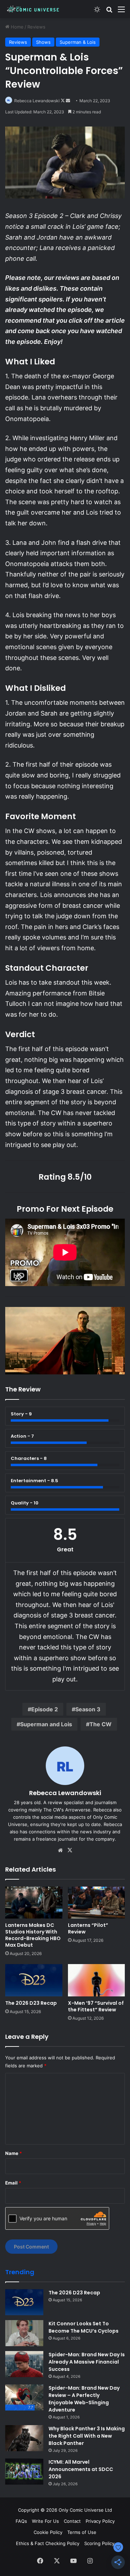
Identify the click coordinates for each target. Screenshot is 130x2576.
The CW (101, 1724)
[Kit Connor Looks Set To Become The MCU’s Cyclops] (24, 2333)
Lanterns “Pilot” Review (88, 1928)
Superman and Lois (46, 1724)
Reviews (36, 27)
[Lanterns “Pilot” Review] (97, 1903)
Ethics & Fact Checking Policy (48, 2543)
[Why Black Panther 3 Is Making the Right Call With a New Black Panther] (24, 2438)
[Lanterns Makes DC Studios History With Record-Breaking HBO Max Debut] (34, 1903)
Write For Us (45, 2521)
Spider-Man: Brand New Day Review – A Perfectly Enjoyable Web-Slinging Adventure (84, 2399)
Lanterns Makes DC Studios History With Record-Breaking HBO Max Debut (33, 1935)
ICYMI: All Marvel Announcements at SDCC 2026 (81, 2469)
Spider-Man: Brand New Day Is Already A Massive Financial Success (87, 2362)
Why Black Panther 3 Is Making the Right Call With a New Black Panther (87, 2436)
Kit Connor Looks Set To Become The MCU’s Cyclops (84, 2327)
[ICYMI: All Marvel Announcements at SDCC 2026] (24, 2472)
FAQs (21, 2521)
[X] (70, 1850)
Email (13, 2183)
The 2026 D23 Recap (31, 2003)
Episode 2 (45, 1709)
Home (16, 27)
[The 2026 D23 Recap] (34, 1980)
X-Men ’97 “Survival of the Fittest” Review (96, 2006)
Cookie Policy (48, 2532)
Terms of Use (82, 2532)
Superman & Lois (78, 42)
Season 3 (88, 1709)
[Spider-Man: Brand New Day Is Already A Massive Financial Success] (24, 2364)
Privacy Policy (100, 2521)
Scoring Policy (99, 2543)
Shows (43, 42)
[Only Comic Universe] (33, 9)
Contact (72, 2521)
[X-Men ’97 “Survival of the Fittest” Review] (97, 1980)
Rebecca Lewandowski (37, 101)
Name (14, 2153)
